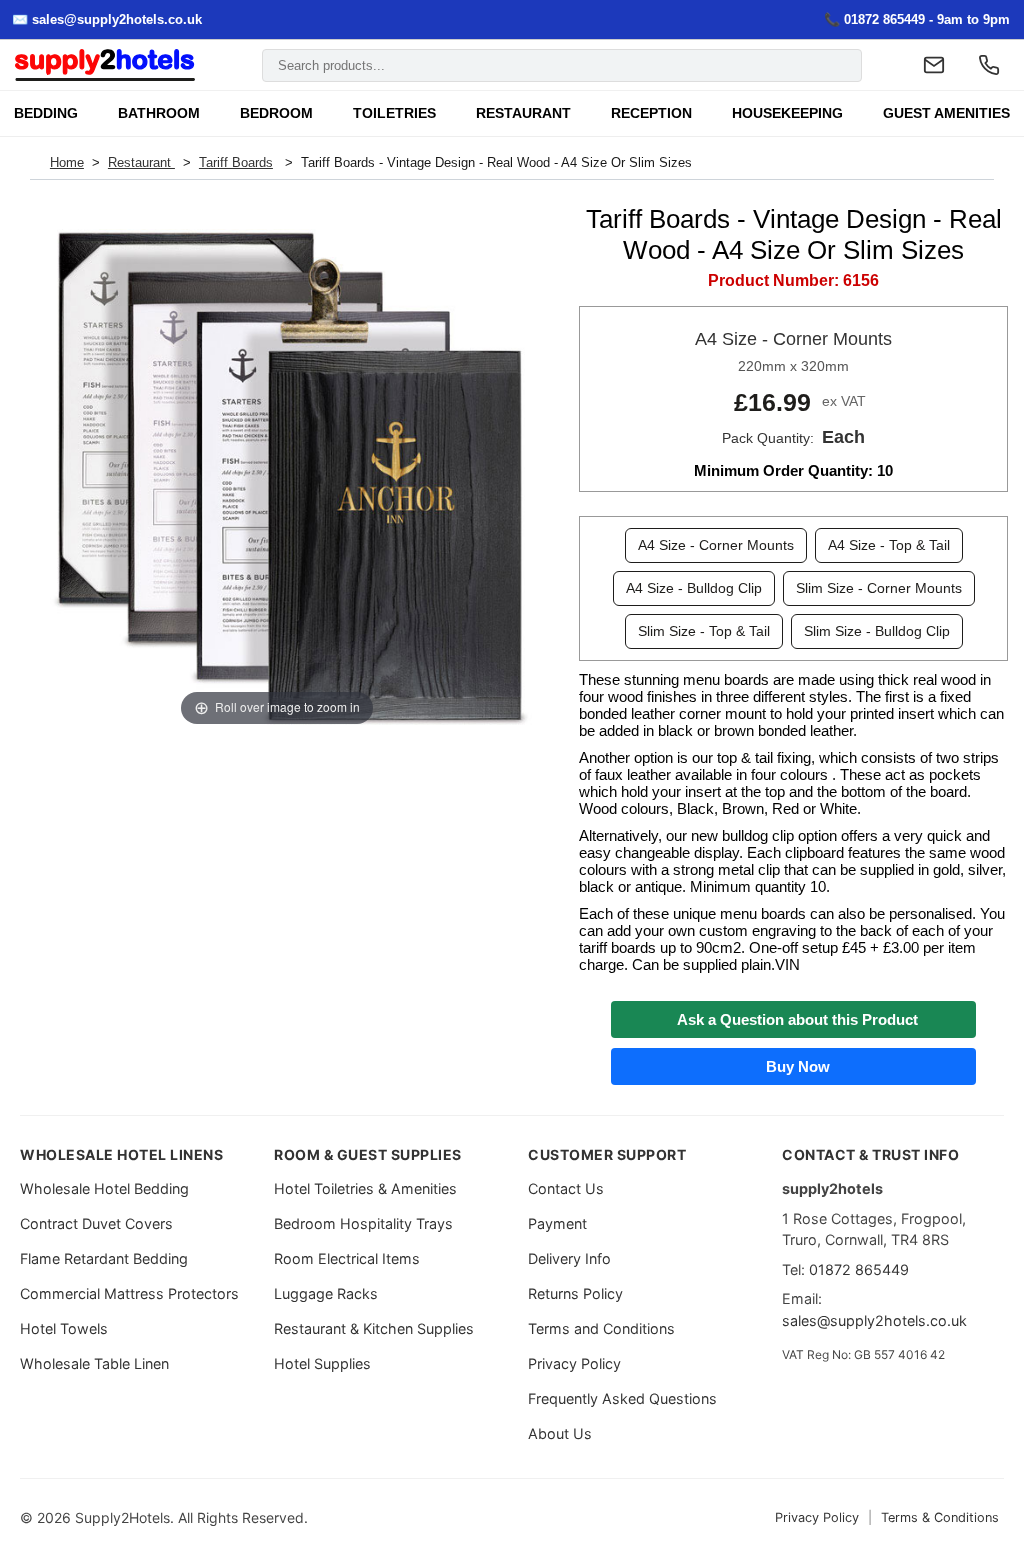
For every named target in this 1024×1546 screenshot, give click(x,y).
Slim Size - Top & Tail (704, 631)
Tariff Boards (236, 162)
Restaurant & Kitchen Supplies (374, 1328)
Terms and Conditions (601, 1328)
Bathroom (159, 113)
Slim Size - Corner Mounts (879, 588)
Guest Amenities (946, 113)
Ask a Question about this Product (793, 1019)
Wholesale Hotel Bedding (104, 1188)
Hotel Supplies (322, 1363)
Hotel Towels (64, 1328)
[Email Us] (934, 65)
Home (67, 162)
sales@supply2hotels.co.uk (874, 1320)
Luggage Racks (326, 1293)
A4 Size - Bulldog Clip (694, 588)
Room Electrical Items (347, 1258)
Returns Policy (575, 1293)
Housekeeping (787, 113)
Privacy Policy (574, 1363)
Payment (557, 1223)
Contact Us (566, 1188)
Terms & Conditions (940, 1517)
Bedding (46, 113)
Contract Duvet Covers (96, 1223)
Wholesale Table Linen (94, 1363)
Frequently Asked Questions (622, 1398)
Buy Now (794, 1066)
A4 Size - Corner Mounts (716, 545)
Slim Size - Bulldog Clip (877, 631)
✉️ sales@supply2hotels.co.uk (107, 19)
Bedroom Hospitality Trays (363, 1223)
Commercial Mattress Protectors (129, 1293)
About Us (560, 1433)
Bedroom (276, 113)
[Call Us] (989, 65)
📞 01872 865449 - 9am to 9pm (917, 19)
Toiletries (394, 113)
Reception (651, 113)
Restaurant (523, 113)
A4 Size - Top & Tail (889, 545)
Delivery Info (569, 1258)
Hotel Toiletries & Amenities (365, 1188)
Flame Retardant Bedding (104, 1258)
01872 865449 (859, 1269)
